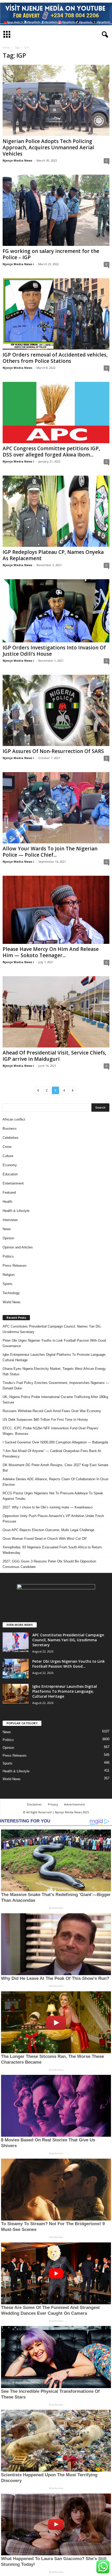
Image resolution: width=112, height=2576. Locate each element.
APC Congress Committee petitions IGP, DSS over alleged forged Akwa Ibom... (51, 452)
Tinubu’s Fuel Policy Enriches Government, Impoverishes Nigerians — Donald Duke (56, 1385)
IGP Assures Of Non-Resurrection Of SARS (53, 751)
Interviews (10, 1220)
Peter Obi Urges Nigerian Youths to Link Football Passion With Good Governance (54, 1343)
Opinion (8, 1238)
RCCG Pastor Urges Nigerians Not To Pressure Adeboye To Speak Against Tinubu (53, 1496)
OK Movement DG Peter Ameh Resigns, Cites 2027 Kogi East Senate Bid (55, 1468)
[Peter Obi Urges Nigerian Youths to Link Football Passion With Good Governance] (16, 1669)
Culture (8, 1156)
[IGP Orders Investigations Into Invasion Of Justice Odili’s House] (56, 611)
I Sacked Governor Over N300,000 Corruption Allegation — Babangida (55, 1442)
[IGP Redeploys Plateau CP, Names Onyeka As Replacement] (56, 511)
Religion (9, 1275)
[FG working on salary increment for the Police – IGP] (56, 210)
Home (6, 48)
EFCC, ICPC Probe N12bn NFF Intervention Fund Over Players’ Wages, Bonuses (51, 1431)
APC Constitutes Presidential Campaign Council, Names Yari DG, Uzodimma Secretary (52, 1329)
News (7, 1229)
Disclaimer (35, 1804)
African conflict (14, 1119)
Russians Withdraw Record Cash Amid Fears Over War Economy (52, 1411)
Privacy (53, 1804)
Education (10, 1174)
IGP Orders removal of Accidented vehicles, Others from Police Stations (55, 358)
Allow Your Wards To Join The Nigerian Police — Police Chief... (50, 852)
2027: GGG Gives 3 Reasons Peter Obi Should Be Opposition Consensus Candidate (49, 1564)
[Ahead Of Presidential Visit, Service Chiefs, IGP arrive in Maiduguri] (56, 1012)
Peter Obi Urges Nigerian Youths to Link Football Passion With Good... (69, 1664)
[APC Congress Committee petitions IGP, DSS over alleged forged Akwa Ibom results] (56, 412)
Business (10, 1129)
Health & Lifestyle (16, 1211)
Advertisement (74, 1804)
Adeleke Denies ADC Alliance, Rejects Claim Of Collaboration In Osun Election (55, 1482)
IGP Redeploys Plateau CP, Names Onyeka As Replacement (53, 555)
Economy (10, 1165)
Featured (9, 1192)
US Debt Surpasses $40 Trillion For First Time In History (45, 1420)
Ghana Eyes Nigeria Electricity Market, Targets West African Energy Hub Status (54, 1371)
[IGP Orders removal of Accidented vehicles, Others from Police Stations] (56, 314)
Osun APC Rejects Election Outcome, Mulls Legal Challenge (48, 1530)
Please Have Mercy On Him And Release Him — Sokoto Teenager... (51, 952)
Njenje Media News (17, 160)
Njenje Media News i (18, 264)
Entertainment (13, 1183)
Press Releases (15, 1266)
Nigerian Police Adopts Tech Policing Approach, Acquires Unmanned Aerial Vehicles (48, 147)
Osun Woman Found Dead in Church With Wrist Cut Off (45, 1539)
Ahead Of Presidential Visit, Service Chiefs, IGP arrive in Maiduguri (54, 1056)
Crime (7, 1147)
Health (7, 1202)
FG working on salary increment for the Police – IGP (51, 254)
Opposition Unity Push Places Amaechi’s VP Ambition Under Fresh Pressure (53, 1519)
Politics (8, 1256)
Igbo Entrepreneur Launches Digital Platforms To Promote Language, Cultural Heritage (54, 1357)
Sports (8, 1284)
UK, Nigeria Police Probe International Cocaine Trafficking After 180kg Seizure (55, 1400)
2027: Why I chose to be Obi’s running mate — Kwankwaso (48, 1507)
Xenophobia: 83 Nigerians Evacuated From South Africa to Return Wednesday (52, 1550)
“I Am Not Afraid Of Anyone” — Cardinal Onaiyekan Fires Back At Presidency (52, 1454)
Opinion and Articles (18, 1247)
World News (12, 1302)
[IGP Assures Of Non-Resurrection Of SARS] (56, 710)
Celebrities (11, 1138)
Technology (11, 1293)
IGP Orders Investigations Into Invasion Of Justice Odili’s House (54, 651)
